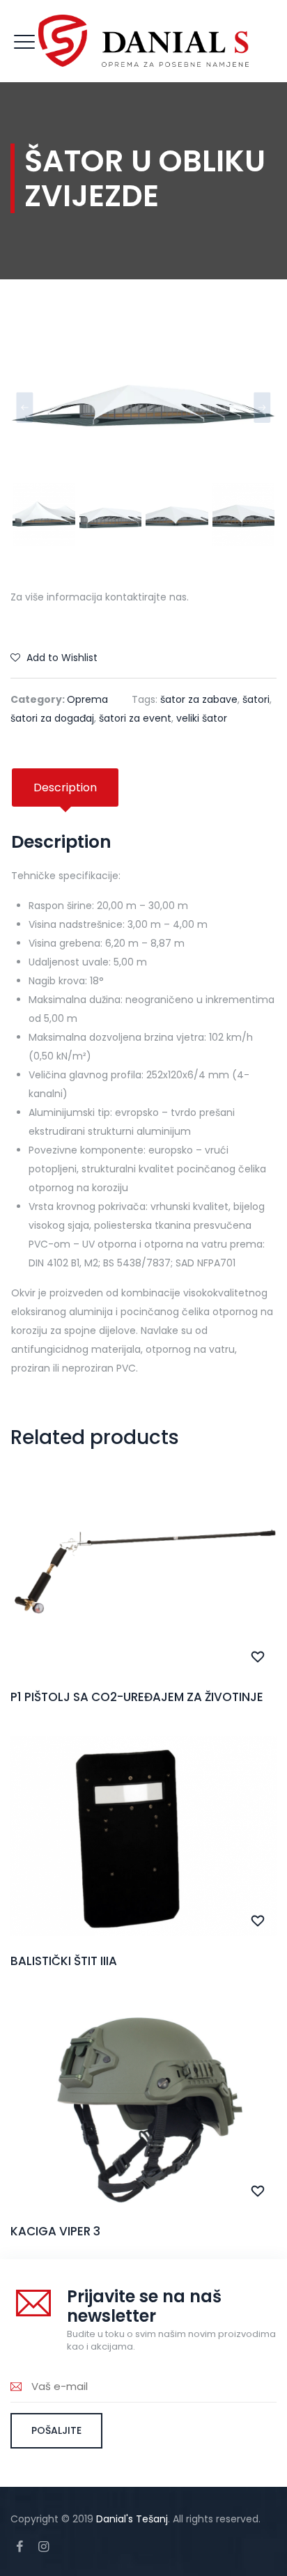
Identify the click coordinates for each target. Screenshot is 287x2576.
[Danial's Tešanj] (143, 41)
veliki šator (202, 718)
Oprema (87, 699)
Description (65, 787)
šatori (256, 699)
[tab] (65, 787)
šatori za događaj (52, 718)
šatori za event (135, 718)
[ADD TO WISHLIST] (258, 1657)
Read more (144, 1603)
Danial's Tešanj (132, 2519)
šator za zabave (199, 699)
